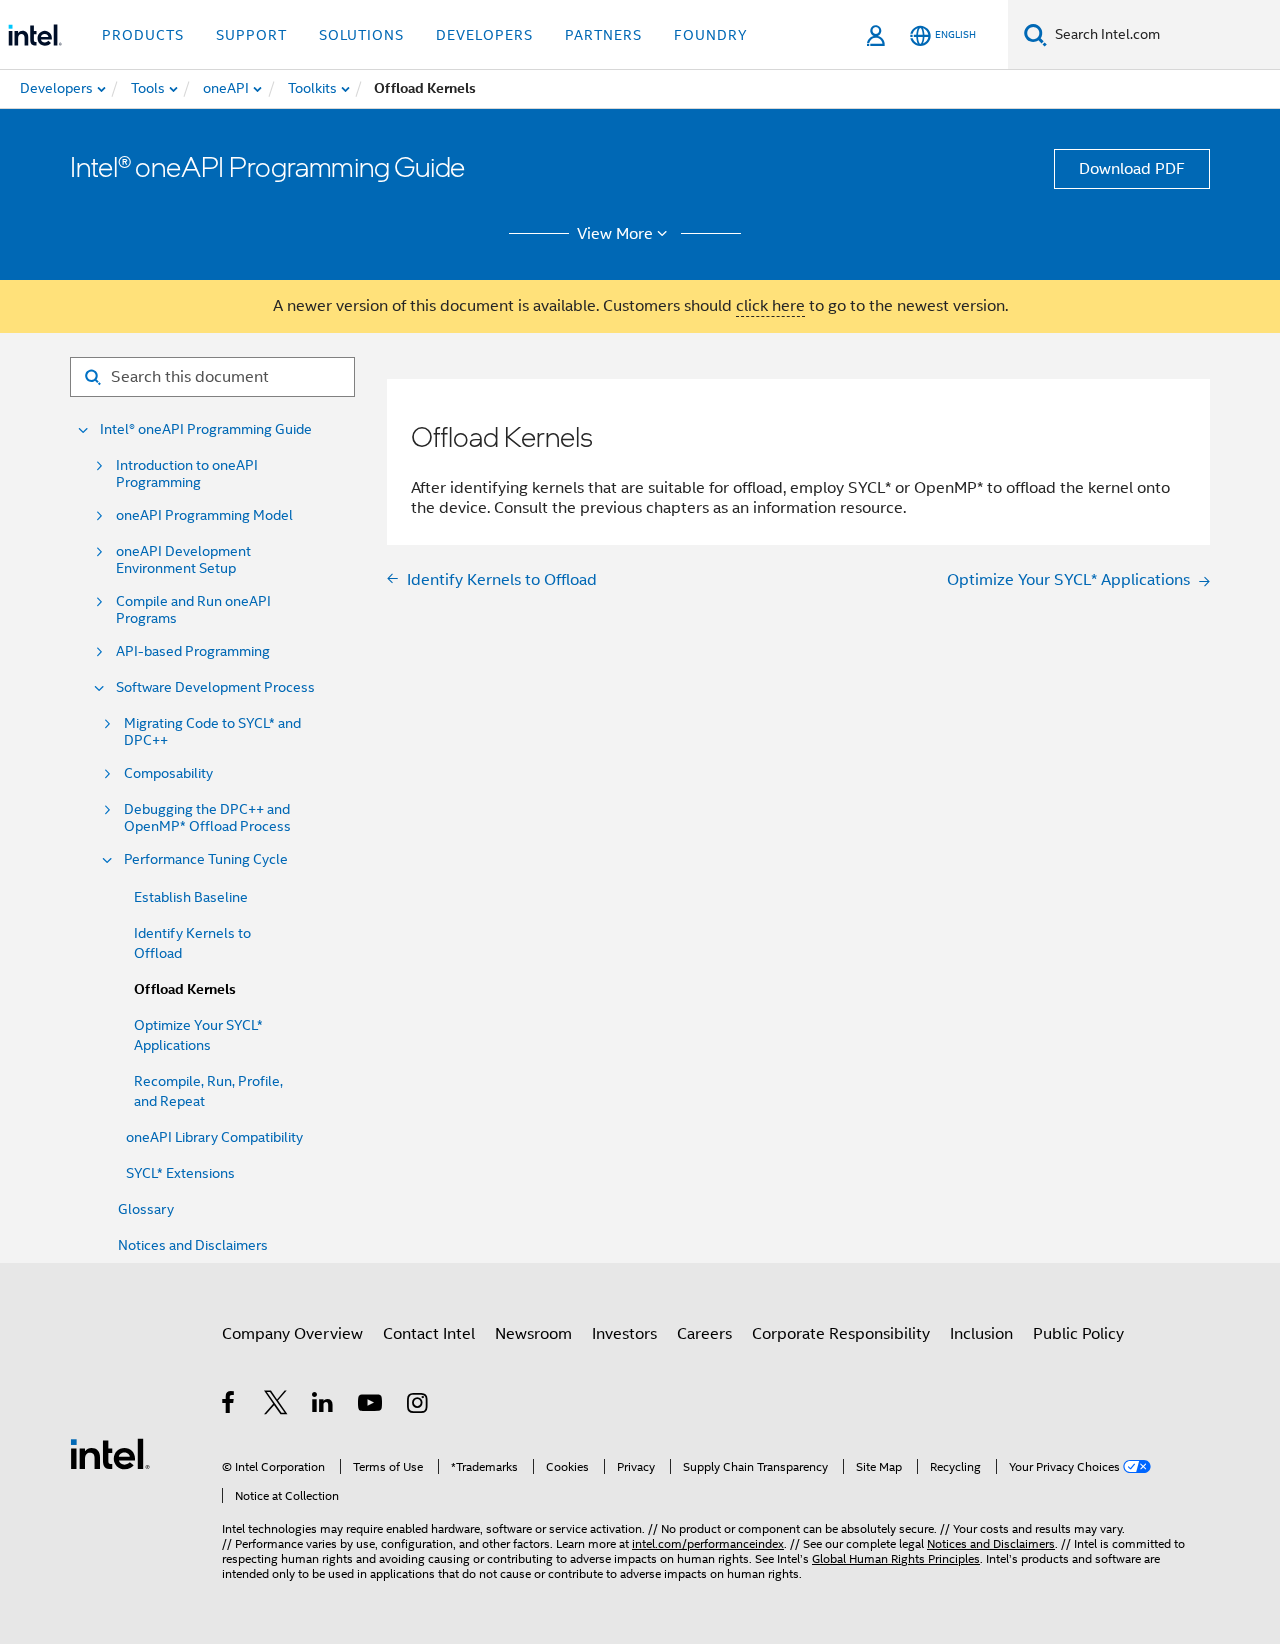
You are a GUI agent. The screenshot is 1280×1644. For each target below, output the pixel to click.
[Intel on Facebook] (229, 1406)
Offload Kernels (185, 989)
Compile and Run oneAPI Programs (193, 610)
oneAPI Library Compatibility (214, 1137)
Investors (624, 1334)
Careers (704, 1334)
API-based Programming (193, 651)
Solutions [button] (361, 35)
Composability (168, 773)
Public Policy (1078, 1334)
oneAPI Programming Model (204, 515)
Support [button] (251, 35)
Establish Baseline (191, 897)
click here (770, 306)
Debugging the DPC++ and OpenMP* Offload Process (207, 818)
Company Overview (292, 1334)
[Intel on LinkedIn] (323, 1406)
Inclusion (981, 1334)
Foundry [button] (711, 35)
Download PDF (1132, 169)
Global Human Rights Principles (896, 1558)
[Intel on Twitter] (276, 1406)
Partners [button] (603, 35)
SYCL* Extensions (180, 1173)
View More (615, 234)
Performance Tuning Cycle (206, 859)
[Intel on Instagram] (418, 1406)
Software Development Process (215, 687)
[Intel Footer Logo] (110, 1453)
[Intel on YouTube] (371, 1406)
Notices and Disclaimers (193, 1245)
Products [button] (143, 35)
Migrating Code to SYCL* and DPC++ (212, 732)
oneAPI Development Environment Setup (183, 560)
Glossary (146, 1209)
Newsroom (533, 1334)
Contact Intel (429, 1334)
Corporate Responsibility (841, 1334)
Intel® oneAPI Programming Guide (206, 429)
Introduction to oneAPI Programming (187, 474)
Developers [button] (484, 35)
